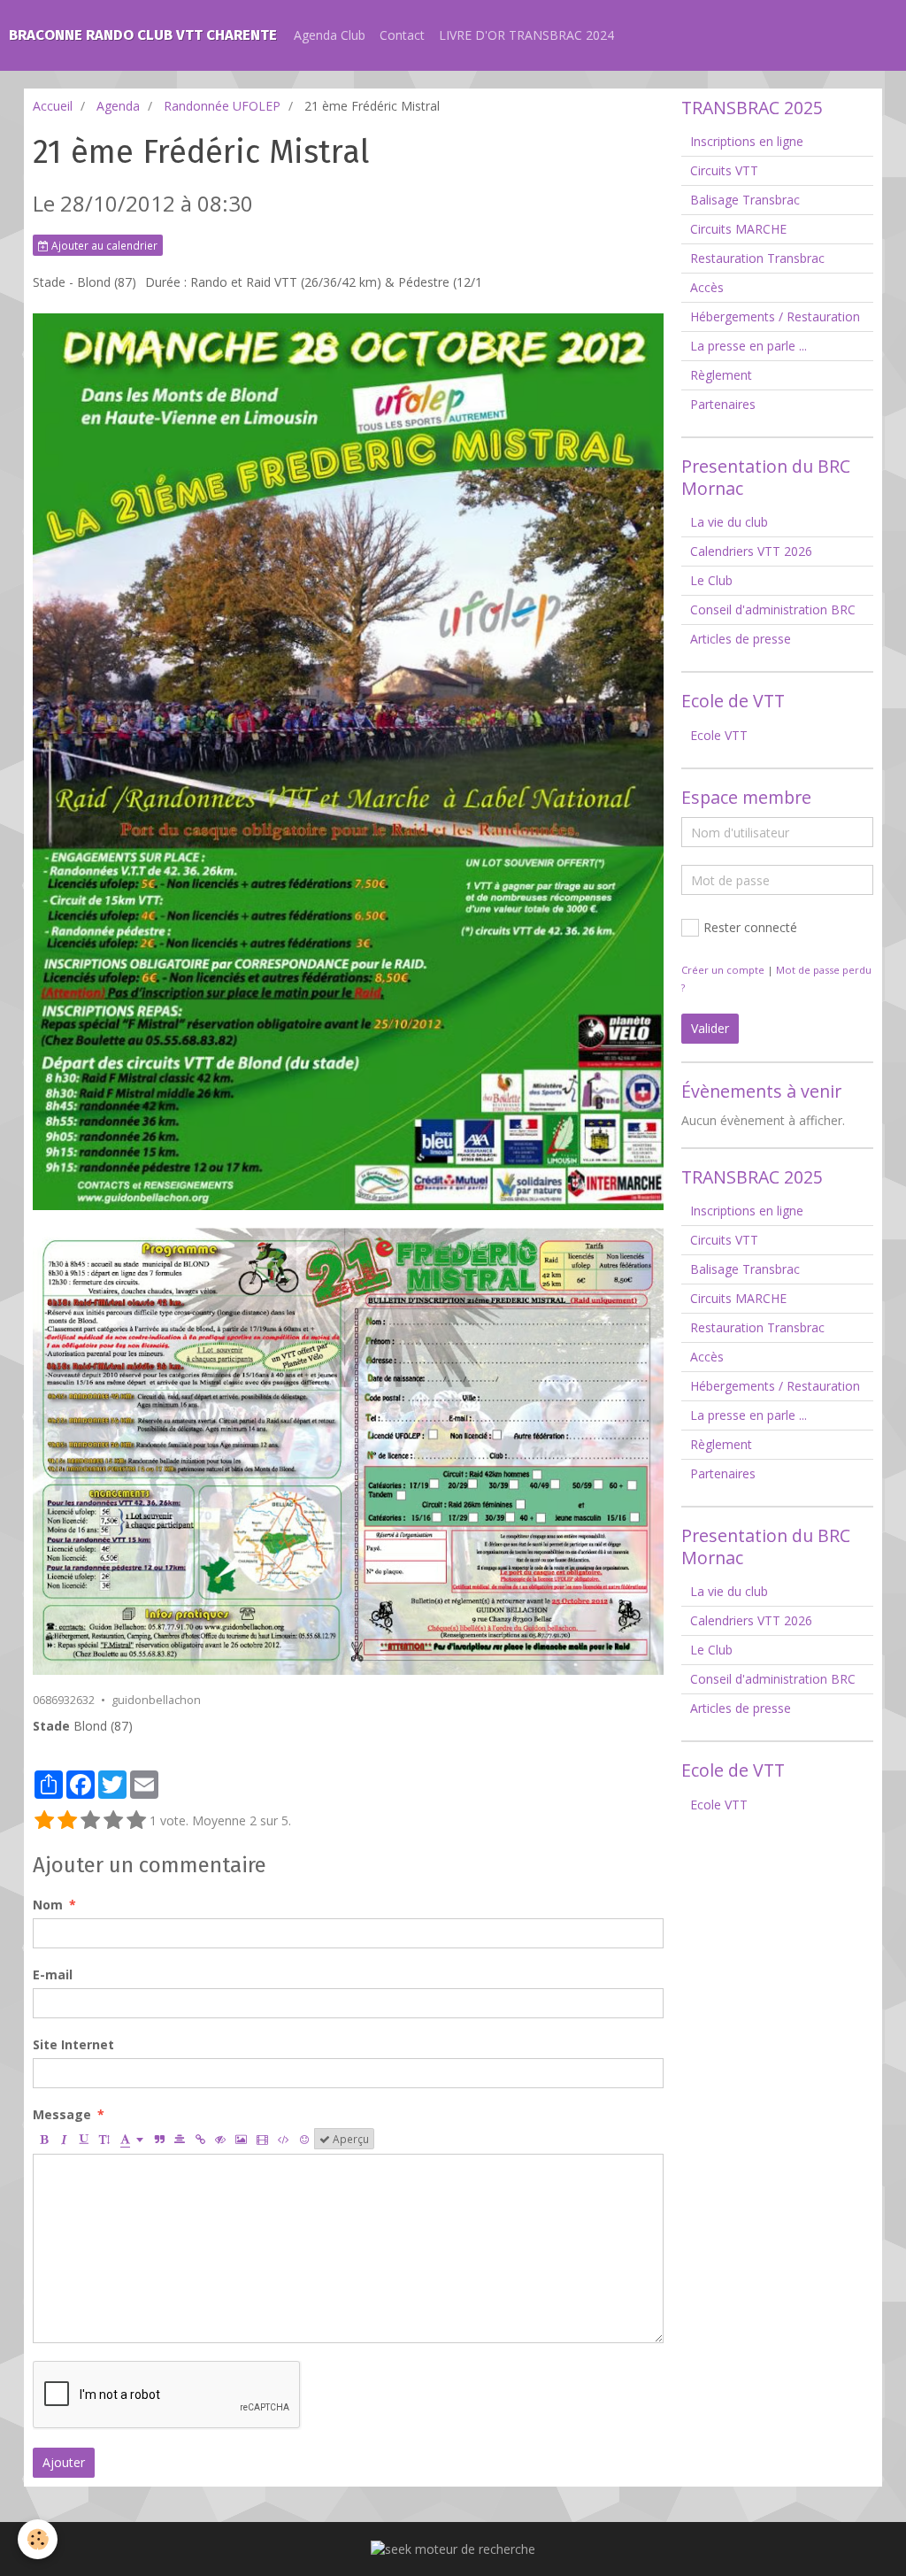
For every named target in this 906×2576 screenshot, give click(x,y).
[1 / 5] (44, 1821)
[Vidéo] (262, 2139)
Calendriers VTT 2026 (751, 551)
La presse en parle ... (749, 346)
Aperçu (349, 2139)
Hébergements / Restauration (775, 316)
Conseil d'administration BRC (773, 609)
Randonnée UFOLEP (222, 106)
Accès (707, 287)
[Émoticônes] (304, 2139)
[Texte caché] (220, 2139)
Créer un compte (723, 970)
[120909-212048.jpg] (348, 1451)
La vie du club (729, 522)
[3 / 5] (90, 1821)
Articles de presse (741, 639)
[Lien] (200, 2139)
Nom (48, 1905)
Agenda (118, 106)
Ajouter (64, 2462)
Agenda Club (330, 35)
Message (62, 2114)
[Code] (284, 2139)
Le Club (711, 580)
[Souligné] (84, 2139)
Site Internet (73, 2044)
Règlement (721, 375)
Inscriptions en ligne (747, 141)
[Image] (241, 2139)
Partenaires (723, 404)
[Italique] (64, 2139)
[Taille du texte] (104, 2139)
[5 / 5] (136, 1821)
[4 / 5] (113, 1821)
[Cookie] (38, 2539)
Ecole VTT (719, 735)
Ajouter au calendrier (103, 245)
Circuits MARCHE (738, 229)
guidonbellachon (156, 1700)
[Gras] (43, 2139)
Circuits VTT (724, 170)
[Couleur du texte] (132, 2139)
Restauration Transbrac (757, 258)
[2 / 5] (67, 1821)
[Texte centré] (180, 2139)
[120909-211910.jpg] (348, 762)
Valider (710, 1028)
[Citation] (159, 2139)
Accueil (53, 106)
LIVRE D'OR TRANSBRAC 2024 (526, 35)
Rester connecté (750, 927)
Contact (402, 35)
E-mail (53, 1974)
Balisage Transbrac (745, 200)
